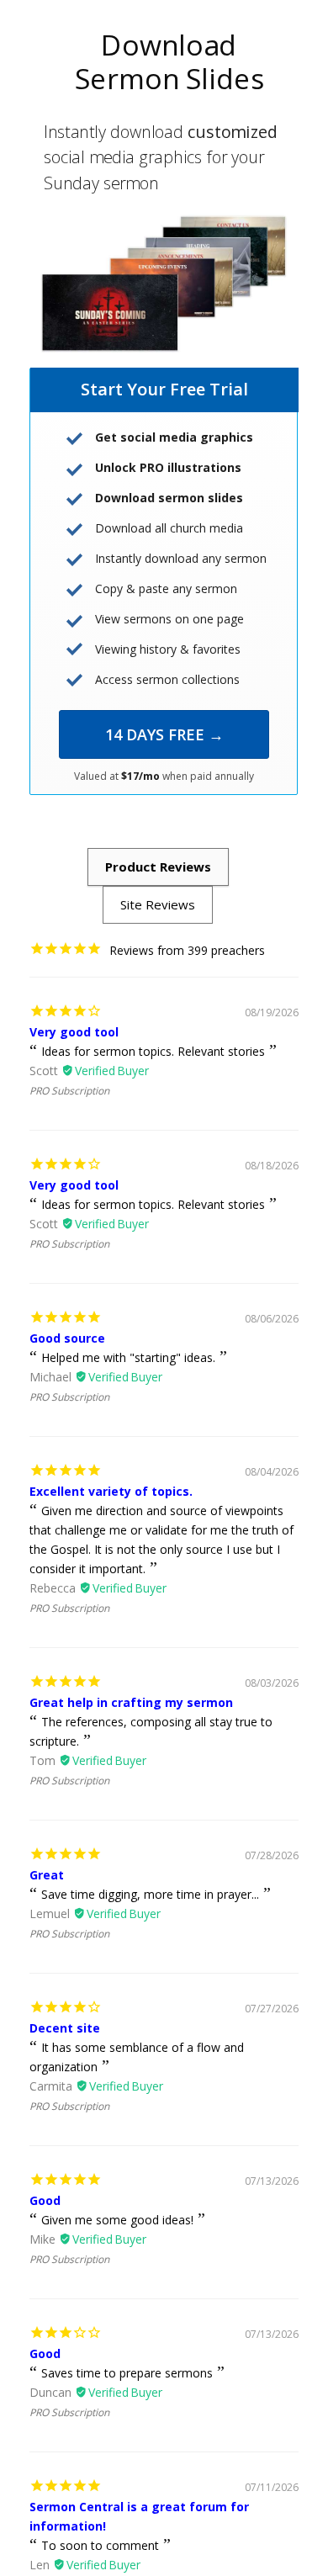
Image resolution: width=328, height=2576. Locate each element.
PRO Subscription (69, 1091)
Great (47, 1875)
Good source (67, 1338)
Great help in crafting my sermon (131, 1702)
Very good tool (74, 1032)
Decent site (65, 2028)
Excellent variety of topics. (111, 1491)
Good (45, 2200)
